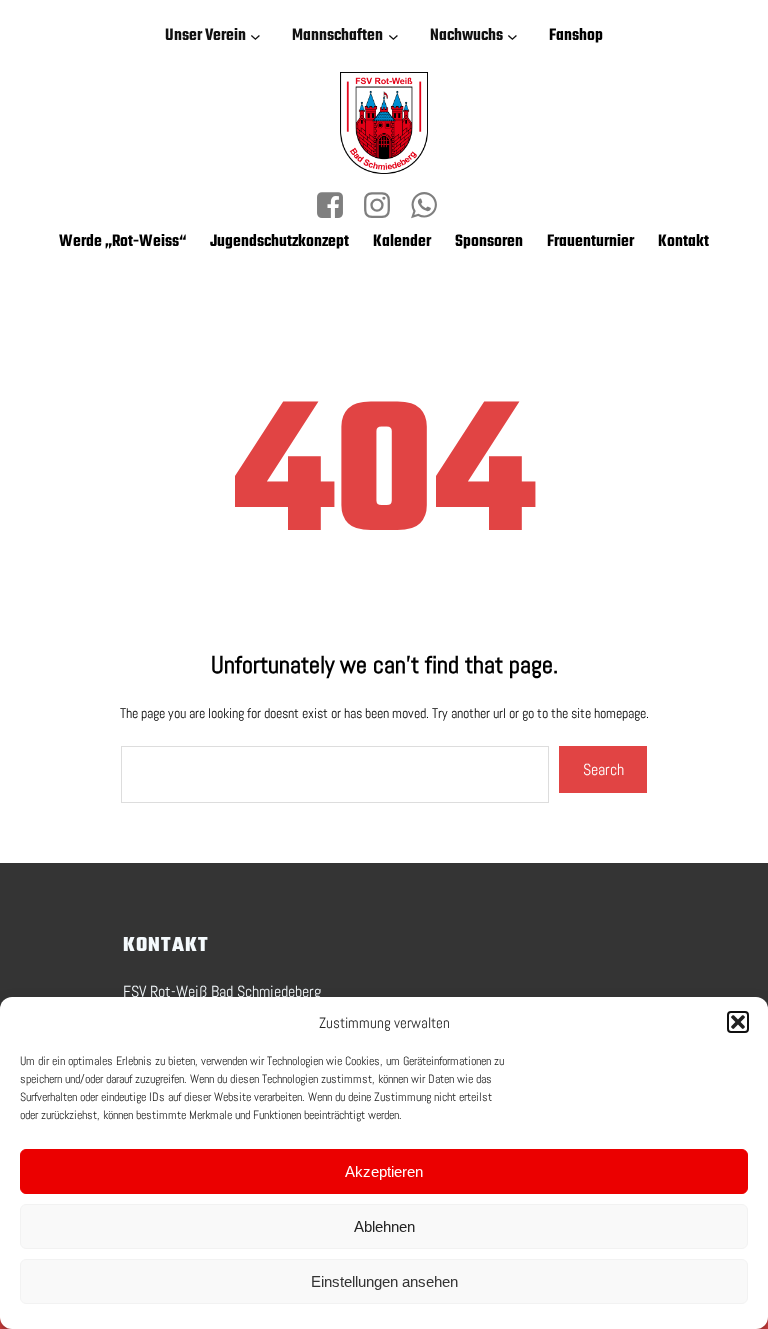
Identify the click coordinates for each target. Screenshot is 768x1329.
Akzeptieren (384, 1171)
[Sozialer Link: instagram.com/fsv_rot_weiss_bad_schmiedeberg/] (384, 206)
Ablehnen (384, 1226)
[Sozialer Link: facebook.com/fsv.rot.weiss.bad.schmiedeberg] (337, 206)
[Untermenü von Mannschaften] (397, 36)
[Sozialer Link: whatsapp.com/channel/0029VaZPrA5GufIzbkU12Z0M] (431, 206)
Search (603, 769)
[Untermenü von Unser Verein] (259, 36)
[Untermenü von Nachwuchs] (516, 36)
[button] (738, 1022)
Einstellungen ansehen (384, 1281)
